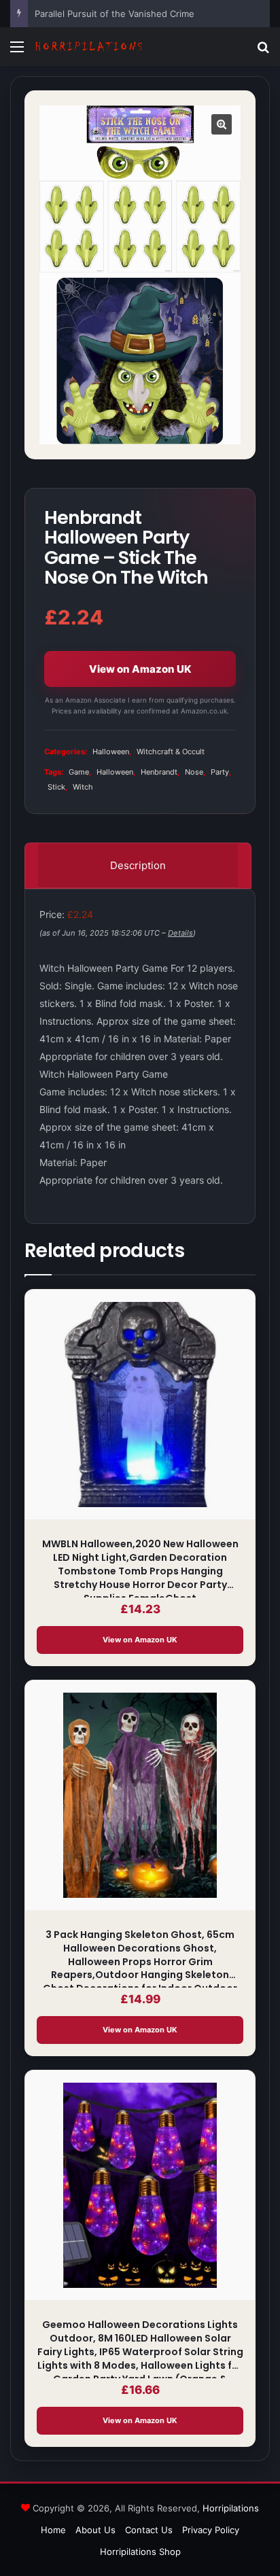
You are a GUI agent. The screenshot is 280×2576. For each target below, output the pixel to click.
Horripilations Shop (140, 2552)
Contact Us (149, 2530)
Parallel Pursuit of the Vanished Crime (115, 14)
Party (220, 772)
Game (79, 772)
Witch (83, 787)
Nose (194, 772)
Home (53, 2530)
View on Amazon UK (140, 669)
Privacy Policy (211, 2530)
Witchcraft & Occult (171, 752)
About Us (95, 2530)
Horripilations (231, 2508)
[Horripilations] (88, 47)
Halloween (111, 752)
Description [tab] (138, 865)
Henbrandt (159, 772)
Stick (56, 787)
